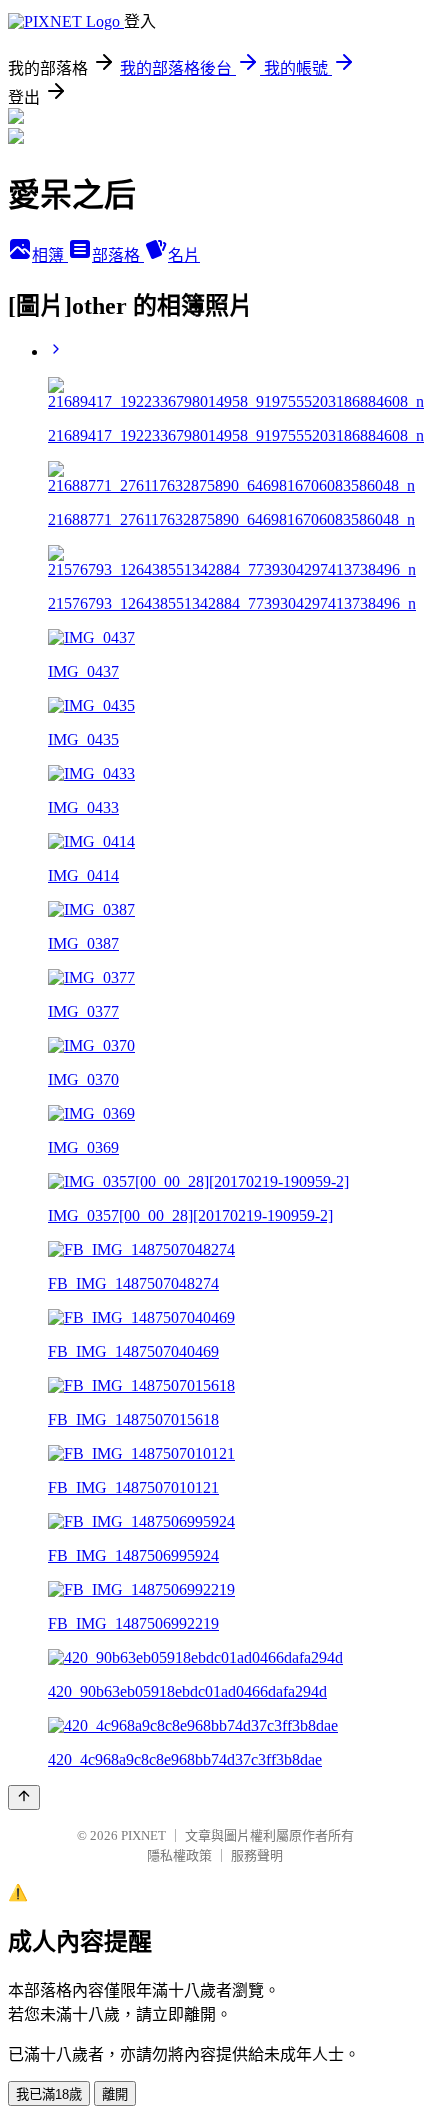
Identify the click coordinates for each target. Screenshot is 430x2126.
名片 (184, 255)
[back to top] (24, 1797)
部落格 (118, 255)
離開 (115, 2094)
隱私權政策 (179, 1855)
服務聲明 (257, 1855)
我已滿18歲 (49, 2094)
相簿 (50, 255)
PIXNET (143, 1835)
